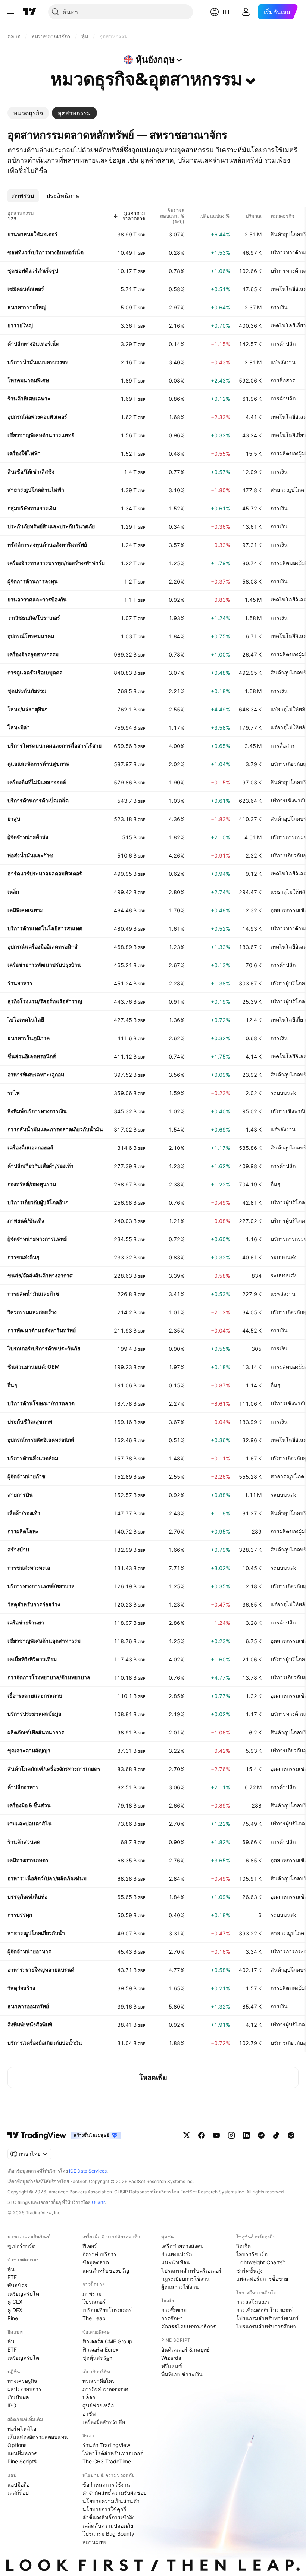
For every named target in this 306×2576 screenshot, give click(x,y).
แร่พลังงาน (283, 362)
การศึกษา (172, 2318)
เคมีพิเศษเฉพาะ (25, 910)
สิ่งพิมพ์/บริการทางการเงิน (37, 1111)
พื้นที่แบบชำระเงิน (182, 2374)
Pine (13, 2318)
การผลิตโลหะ (23, 1531)
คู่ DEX (15, 2310)
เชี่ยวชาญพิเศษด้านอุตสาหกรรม (44, 1641)
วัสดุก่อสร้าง (21, 1988)
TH (225, 12)
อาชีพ (89, 2414)
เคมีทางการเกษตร (28, 1860)
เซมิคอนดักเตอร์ (26, 289)
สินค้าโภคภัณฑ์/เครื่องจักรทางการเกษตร (54, 1769)
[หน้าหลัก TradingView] (29, 12)
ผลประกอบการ (24, 2389)
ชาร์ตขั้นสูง (249, 2270)
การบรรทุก (20, 1915)
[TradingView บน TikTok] (276, 2135)
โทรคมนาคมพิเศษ (28, 380)
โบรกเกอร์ (94, 2302)
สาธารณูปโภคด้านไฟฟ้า (36, 490)
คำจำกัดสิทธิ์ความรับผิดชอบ (115, 2493)
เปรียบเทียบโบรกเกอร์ (107, 2310)
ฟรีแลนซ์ (172, 2366)
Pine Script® (22, 2461)
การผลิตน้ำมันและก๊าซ (33, 1294)
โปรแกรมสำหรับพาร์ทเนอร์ (267, 2318)
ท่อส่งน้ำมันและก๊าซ (30, 855)
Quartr (98, 2202)
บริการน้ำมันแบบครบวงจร (38, 362)
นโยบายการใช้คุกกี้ (104, 2509)
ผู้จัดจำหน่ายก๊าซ (26, 1476)
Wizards (171, 2358)
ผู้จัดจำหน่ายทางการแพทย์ (37, 1239)
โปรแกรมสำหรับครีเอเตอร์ (191, 2270)
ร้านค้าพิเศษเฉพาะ (29, 398)
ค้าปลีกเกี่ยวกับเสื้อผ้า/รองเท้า (40, 1166)
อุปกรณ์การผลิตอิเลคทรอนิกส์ (41, 1440)
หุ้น (11, 2269)
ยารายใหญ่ (20, 325)
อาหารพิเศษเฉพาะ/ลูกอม (36, 1074)
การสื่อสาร (283, 380)
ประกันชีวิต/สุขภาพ (30, 1421)
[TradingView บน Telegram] (261, 2135)
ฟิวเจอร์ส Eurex (101, 2349)
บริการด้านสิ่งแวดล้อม (33, 1458)
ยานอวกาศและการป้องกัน (37, 599)
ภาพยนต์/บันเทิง (26, 1221)
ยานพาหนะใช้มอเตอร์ (32, 234)
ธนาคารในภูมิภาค (29, 1038)
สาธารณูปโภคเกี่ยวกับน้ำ (36, 1933)
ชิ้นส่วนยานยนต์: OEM (34, 1367)
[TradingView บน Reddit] (291, 2135)
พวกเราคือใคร (99, 2381)
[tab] (28, 113)
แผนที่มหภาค (22, 2453)
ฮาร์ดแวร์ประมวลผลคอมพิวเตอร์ (45, 873)
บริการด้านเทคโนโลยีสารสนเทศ (45, 928)
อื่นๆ (275, 1184)
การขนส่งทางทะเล (29, 1568)
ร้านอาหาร (20, 983)
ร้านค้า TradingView (106, 2445)
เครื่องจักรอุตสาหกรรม (33, 654)
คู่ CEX (15, 2302)
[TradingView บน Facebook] (202, 2135)
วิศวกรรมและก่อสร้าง (32, 1312)
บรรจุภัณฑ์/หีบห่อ (27, 1896)
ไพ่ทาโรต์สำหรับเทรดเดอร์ (113, 2453)
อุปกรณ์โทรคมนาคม (31, 636)
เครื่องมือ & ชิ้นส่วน (29, 1805)
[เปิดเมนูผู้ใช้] (11, 12)
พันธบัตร (18, 2285)
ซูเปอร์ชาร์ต (21, 2246)
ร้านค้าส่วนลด (24, 1842)
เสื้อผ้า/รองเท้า (24, 1513)
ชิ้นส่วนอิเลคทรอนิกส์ (32, 1056)
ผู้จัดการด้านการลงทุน (33, 581)
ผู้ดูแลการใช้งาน (180, 2287)
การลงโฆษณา (253, 2302)
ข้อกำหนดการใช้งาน (106, 2484)
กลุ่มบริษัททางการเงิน (32, 508)
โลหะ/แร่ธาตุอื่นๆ (28, 709)
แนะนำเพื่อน (176, 2262)
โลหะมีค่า (19, 727)
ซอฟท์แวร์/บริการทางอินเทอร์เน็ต (46, 252)
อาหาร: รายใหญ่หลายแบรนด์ (41, 1970)
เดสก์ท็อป (18, 2493)
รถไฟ (14, 1093)
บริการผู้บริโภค (288, 983)
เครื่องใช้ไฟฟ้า (24, 453)
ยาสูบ (14, 819)
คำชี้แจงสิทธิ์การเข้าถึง (109, 2517)
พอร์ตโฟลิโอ (22, 2429)
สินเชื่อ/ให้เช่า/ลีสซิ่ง (31, 471)
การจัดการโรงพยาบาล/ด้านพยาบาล (49, 1677)
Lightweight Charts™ (261, 2262)
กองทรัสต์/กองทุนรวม (32, 1184)
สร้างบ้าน (18, 1549)
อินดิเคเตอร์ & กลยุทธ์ (186, 2349)
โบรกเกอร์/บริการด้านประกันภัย (44, 1348)
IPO (12, 2405)
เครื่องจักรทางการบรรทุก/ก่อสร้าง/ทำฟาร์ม (56, 563)
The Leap (94, 2318)
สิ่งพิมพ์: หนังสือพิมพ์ (30, 2024)
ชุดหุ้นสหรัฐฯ (97, 2358)
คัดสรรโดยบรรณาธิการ (189, 2326)
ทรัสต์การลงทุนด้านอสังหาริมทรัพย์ (47, 545)
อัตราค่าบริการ (99, 2254)
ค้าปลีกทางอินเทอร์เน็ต (33, 344)
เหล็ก (13, 892)
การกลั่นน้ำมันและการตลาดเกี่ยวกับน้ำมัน (55, 1129)
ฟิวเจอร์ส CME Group (107, 2341)
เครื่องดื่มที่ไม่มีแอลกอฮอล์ (37, 782)
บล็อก (89, 2397)
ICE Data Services (88, 2171)
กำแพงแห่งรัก (177, 2254)
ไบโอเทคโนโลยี (26, 1020)
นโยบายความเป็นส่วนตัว (111, 2501)
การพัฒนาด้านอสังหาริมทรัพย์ (42, 1330)
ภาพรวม (92, 2294)
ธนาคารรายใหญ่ (27, 307)
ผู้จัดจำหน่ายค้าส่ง (28, 837)
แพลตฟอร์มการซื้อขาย (262, 2279)
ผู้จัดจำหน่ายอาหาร (29, 1951)
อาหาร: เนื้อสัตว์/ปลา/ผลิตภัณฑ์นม (47, 1878)
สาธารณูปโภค (287, 490)
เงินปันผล (18, 2397)
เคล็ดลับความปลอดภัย (108, 2525)
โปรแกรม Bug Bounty (108, 2534)
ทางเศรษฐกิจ (22, 2381)
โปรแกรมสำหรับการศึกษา (266, 2326)
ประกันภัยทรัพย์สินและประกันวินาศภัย (51, 526)
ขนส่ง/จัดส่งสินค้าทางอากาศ (40, 1275)
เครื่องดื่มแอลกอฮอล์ (30, 1147)
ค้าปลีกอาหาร (23, 1787)
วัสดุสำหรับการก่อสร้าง (34, 1604)
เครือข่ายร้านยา (26, 1622)
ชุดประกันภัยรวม (27, 691)
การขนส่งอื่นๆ (24, 1257)
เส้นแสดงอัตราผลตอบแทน (38, 2437)
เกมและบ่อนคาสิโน (30, 1823)
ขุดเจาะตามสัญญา (29, 1750)
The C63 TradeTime (107, 2461)
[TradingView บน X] (187, 2135)
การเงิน (279, 307)
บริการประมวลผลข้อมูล (35, 1714)
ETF (12, 2277)
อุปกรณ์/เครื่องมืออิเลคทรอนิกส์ (43, 946)
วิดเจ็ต (243, 2246)
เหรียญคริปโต (23, 2294)
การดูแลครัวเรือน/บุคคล (35, 672)
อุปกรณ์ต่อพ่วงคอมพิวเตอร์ (37, 417)
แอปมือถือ (18, 2484)
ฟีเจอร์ (90, 2246)
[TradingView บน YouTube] (216, 2135)
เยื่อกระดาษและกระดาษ (35, 1696)
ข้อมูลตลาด (96, 2262)
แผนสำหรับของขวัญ (106, 2270)
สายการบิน (20, 1495)
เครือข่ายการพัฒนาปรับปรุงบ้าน (44, 965)
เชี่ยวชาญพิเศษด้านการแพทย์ (41, 435)
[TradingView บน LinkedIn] (246, 2135)
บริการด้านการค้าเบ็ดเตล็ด (38, 800)
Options (17, 2445)
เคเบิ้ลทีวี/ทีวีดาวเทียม (32, 1659)
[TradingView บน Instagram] (231, 2135)
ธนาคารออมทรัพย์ (28, 2006)
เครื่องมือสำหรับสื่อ (104, 2422)
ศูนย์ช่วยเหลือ (98, 2405)
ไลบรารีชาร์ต (252, 2254)
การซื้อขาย (174, 2310)
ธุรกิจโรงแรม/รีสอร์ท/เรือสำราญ (45, 1001)
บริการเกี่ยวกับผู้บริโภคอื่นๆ (38, 1202)
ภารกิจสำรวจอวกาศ (105, 2389)
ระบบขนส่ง (284, 1093)
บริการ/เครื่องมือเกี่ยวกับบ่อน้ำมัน (45, 2043)
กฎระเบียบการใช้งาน (185, 2279)
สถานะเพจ (95, 2542)
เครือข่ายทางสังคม (182, 2246)
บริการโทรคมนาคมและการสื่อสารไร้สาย (54, 746)
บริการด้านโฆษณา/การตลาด (41, 1403)
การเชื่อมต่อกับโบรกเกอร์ (265, 2310)
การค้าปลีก (283, 344)
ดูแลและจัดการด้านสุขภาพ (38, 764)
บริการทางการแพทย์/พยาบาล (41, 1586)
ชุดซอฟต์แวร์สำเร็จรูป (33, 271)
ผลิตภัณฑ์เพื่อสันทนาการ (36, 1732)
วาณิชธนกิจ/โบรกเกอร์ (34, 618)
